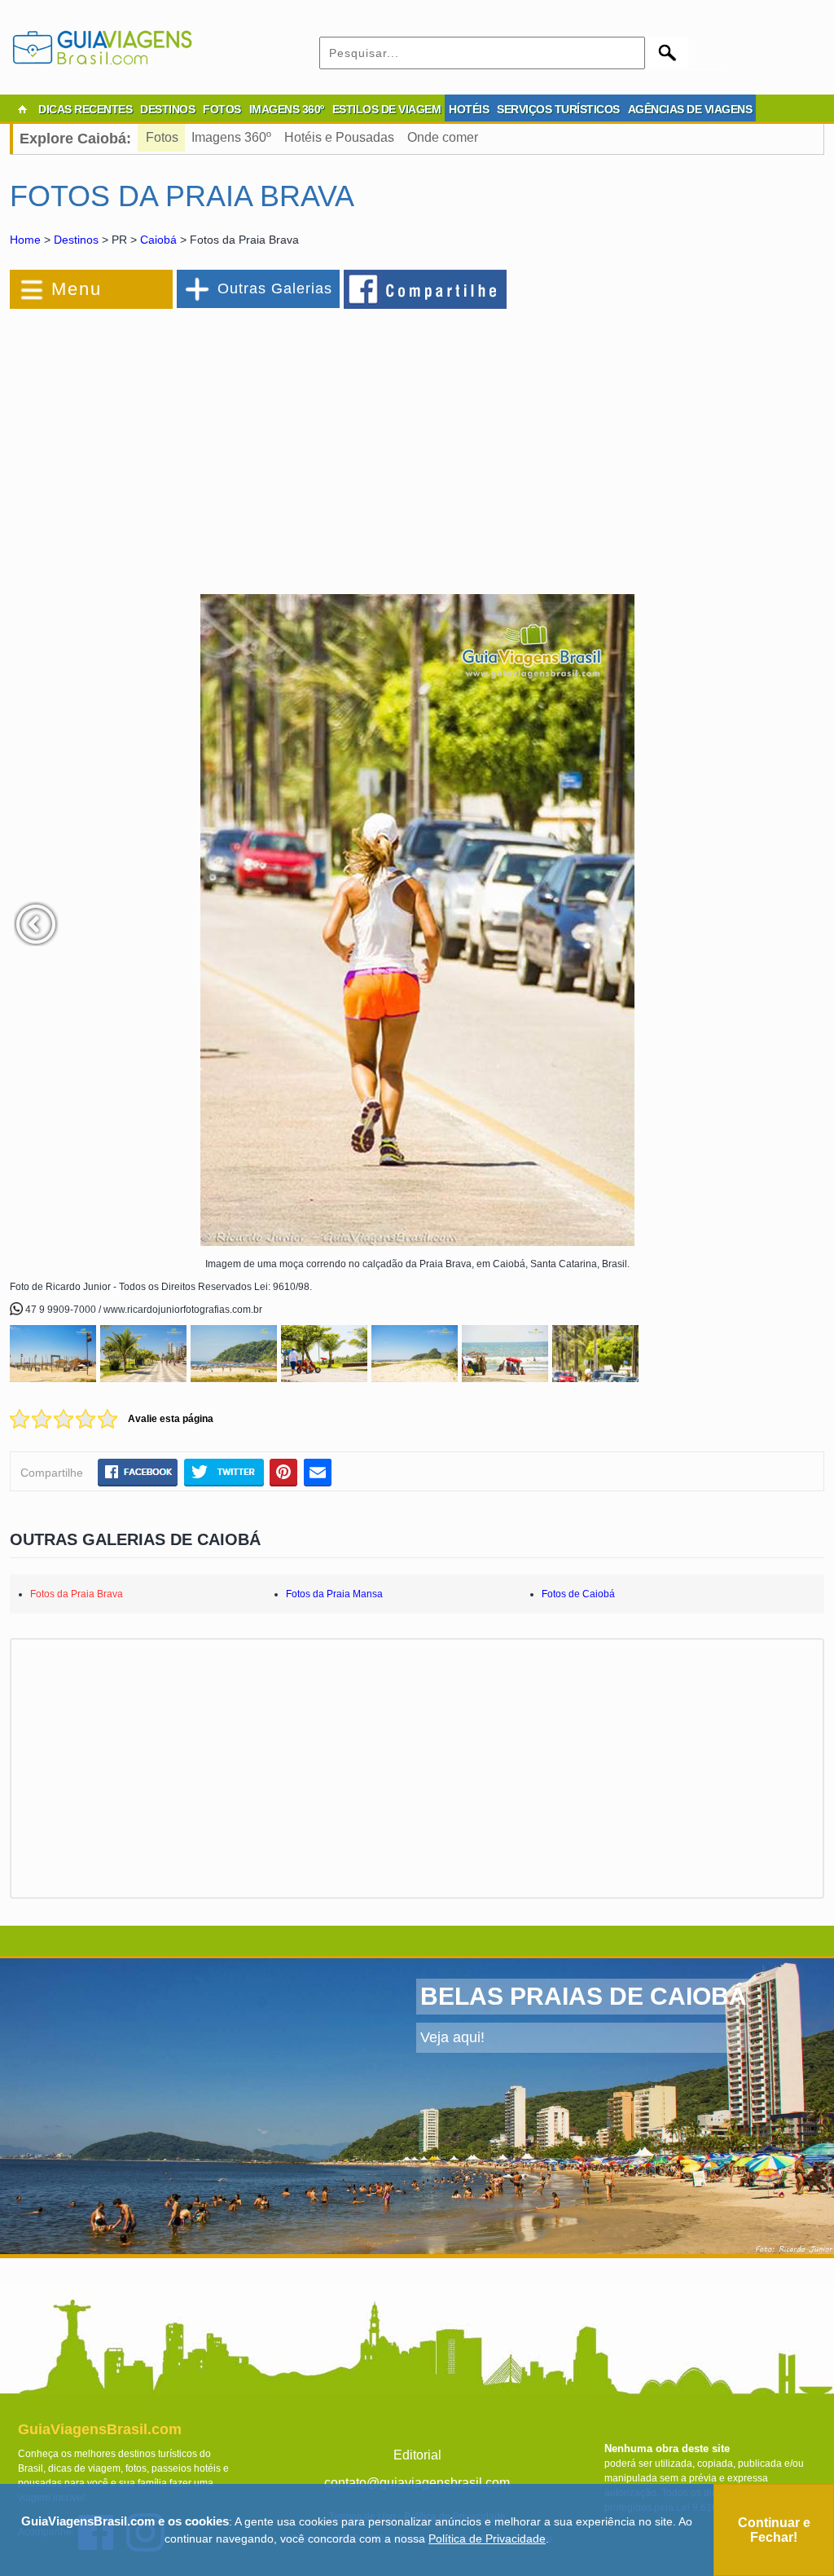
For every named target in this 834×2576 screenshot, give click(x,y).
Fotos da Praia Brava (77, 1594)
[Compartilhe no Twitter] (224, 1472)
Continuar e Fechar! (774, 2530)
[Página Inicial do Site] (22, 109)
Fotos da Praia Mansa (334, 1594)
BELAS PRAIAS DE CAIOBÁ (584, 1996)
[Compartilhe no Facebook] (426, 288)
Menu (77, 289)
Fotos (162, 137)
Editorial (417, 2455)
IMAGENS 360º (287, 109)
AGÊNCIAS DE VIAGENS (690, 109)
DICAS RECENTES (85, 109)
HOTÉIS (469, 109)
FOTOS (222, 109)
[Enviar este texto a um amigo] (318, 1472)
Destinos (76, 240)
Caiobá (158, 240)
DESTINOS (167, 109)
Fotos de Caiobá (578, 1594)
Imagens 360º (231, 137)
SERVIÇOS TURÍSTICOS (558, 109)
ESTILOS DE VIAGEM (387, 109)
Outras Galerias (275, 288)
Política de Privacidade (487, 2539)
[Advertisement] (187, 443)
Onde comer (443, 137)
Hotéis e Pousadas (339, 137)
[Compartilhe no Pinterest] (284, 1472)
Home (25, 240)
